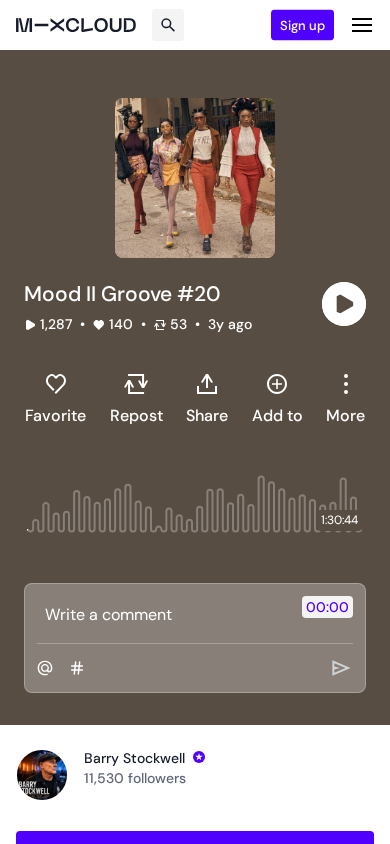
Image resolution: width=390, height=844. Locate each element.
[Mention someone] (45, 668)
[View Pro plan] (199, 757)
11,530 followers (135, 778)
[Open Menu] (362, 25)
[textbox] (161, 614)
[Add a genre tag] (77, 668)
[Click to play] (344, 304)
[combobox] (345, 398)
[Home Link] (76, 25)
